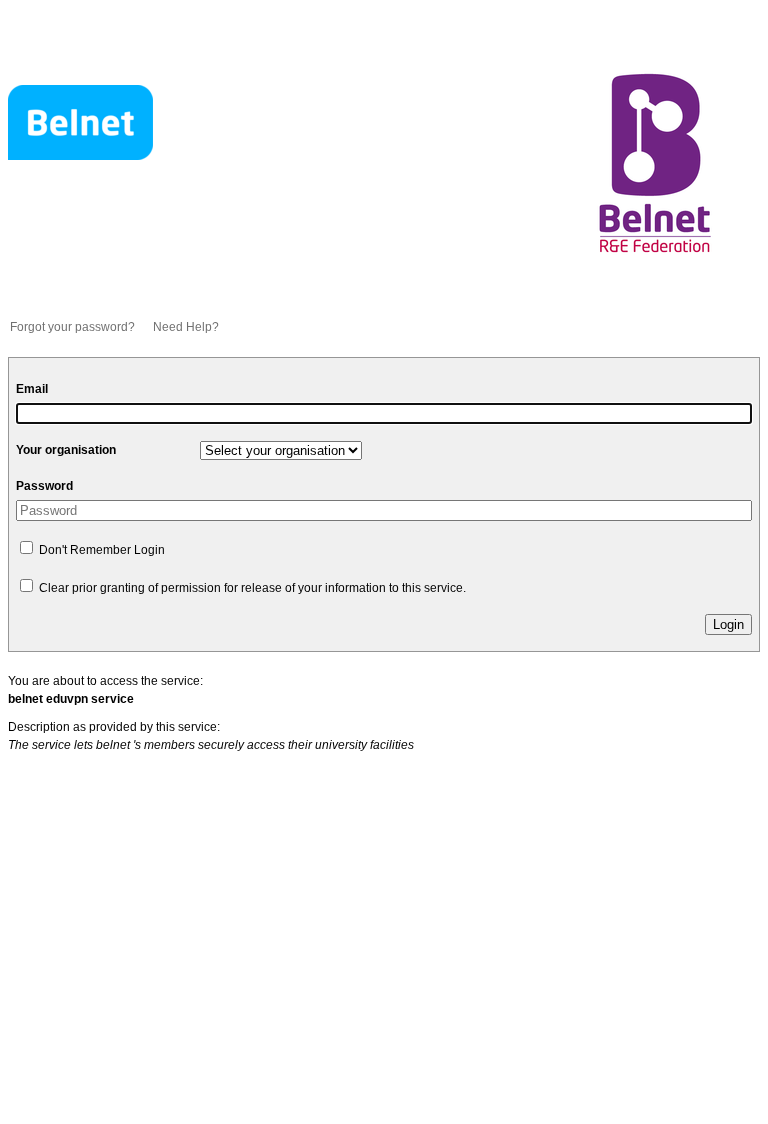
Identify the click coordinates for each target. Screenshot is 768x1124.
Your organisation (66, 450)
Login (728, 624)
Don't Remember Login (100, 550)
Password (44, 486)
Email (32, 389)
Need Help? (186, 327)
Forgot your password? (72, 327)
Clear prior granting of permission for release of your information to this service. (251, 588)
